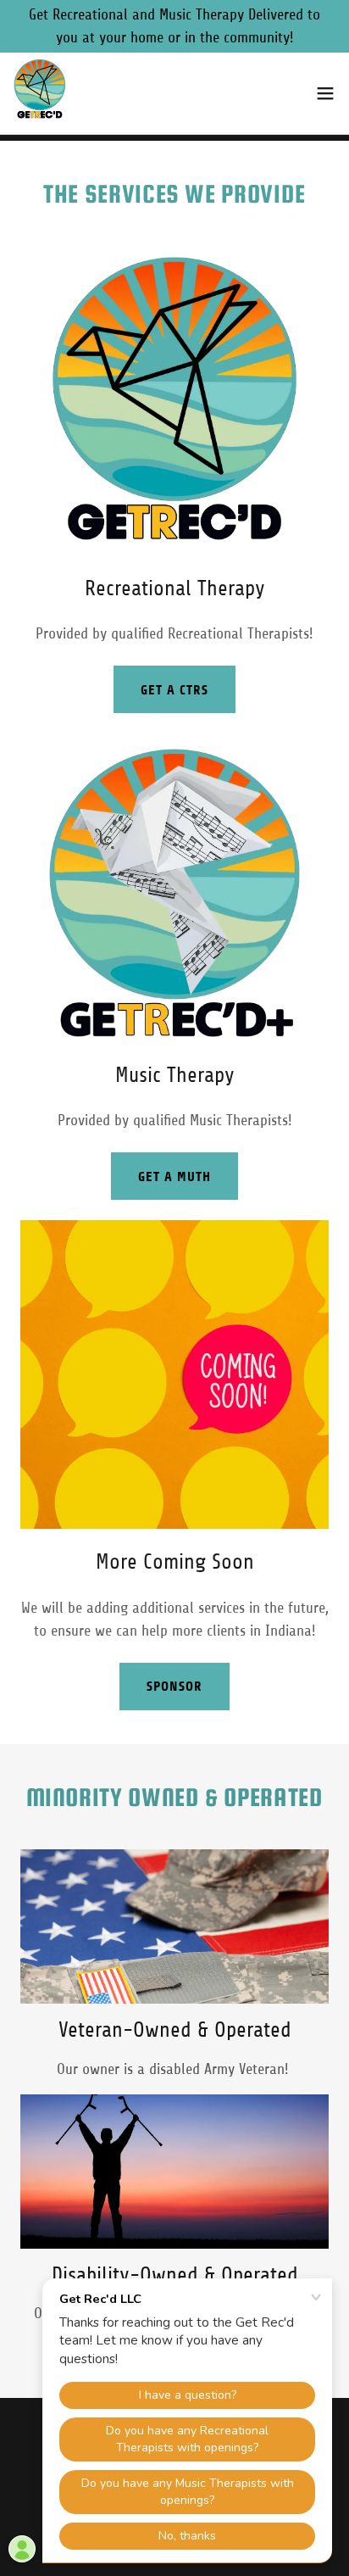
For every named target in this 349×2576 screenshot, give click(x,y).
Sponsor (174, 1686)
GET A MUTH (174, 1176)
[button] (325, 93)
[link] (40, 93)
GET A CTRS (174, 690)
